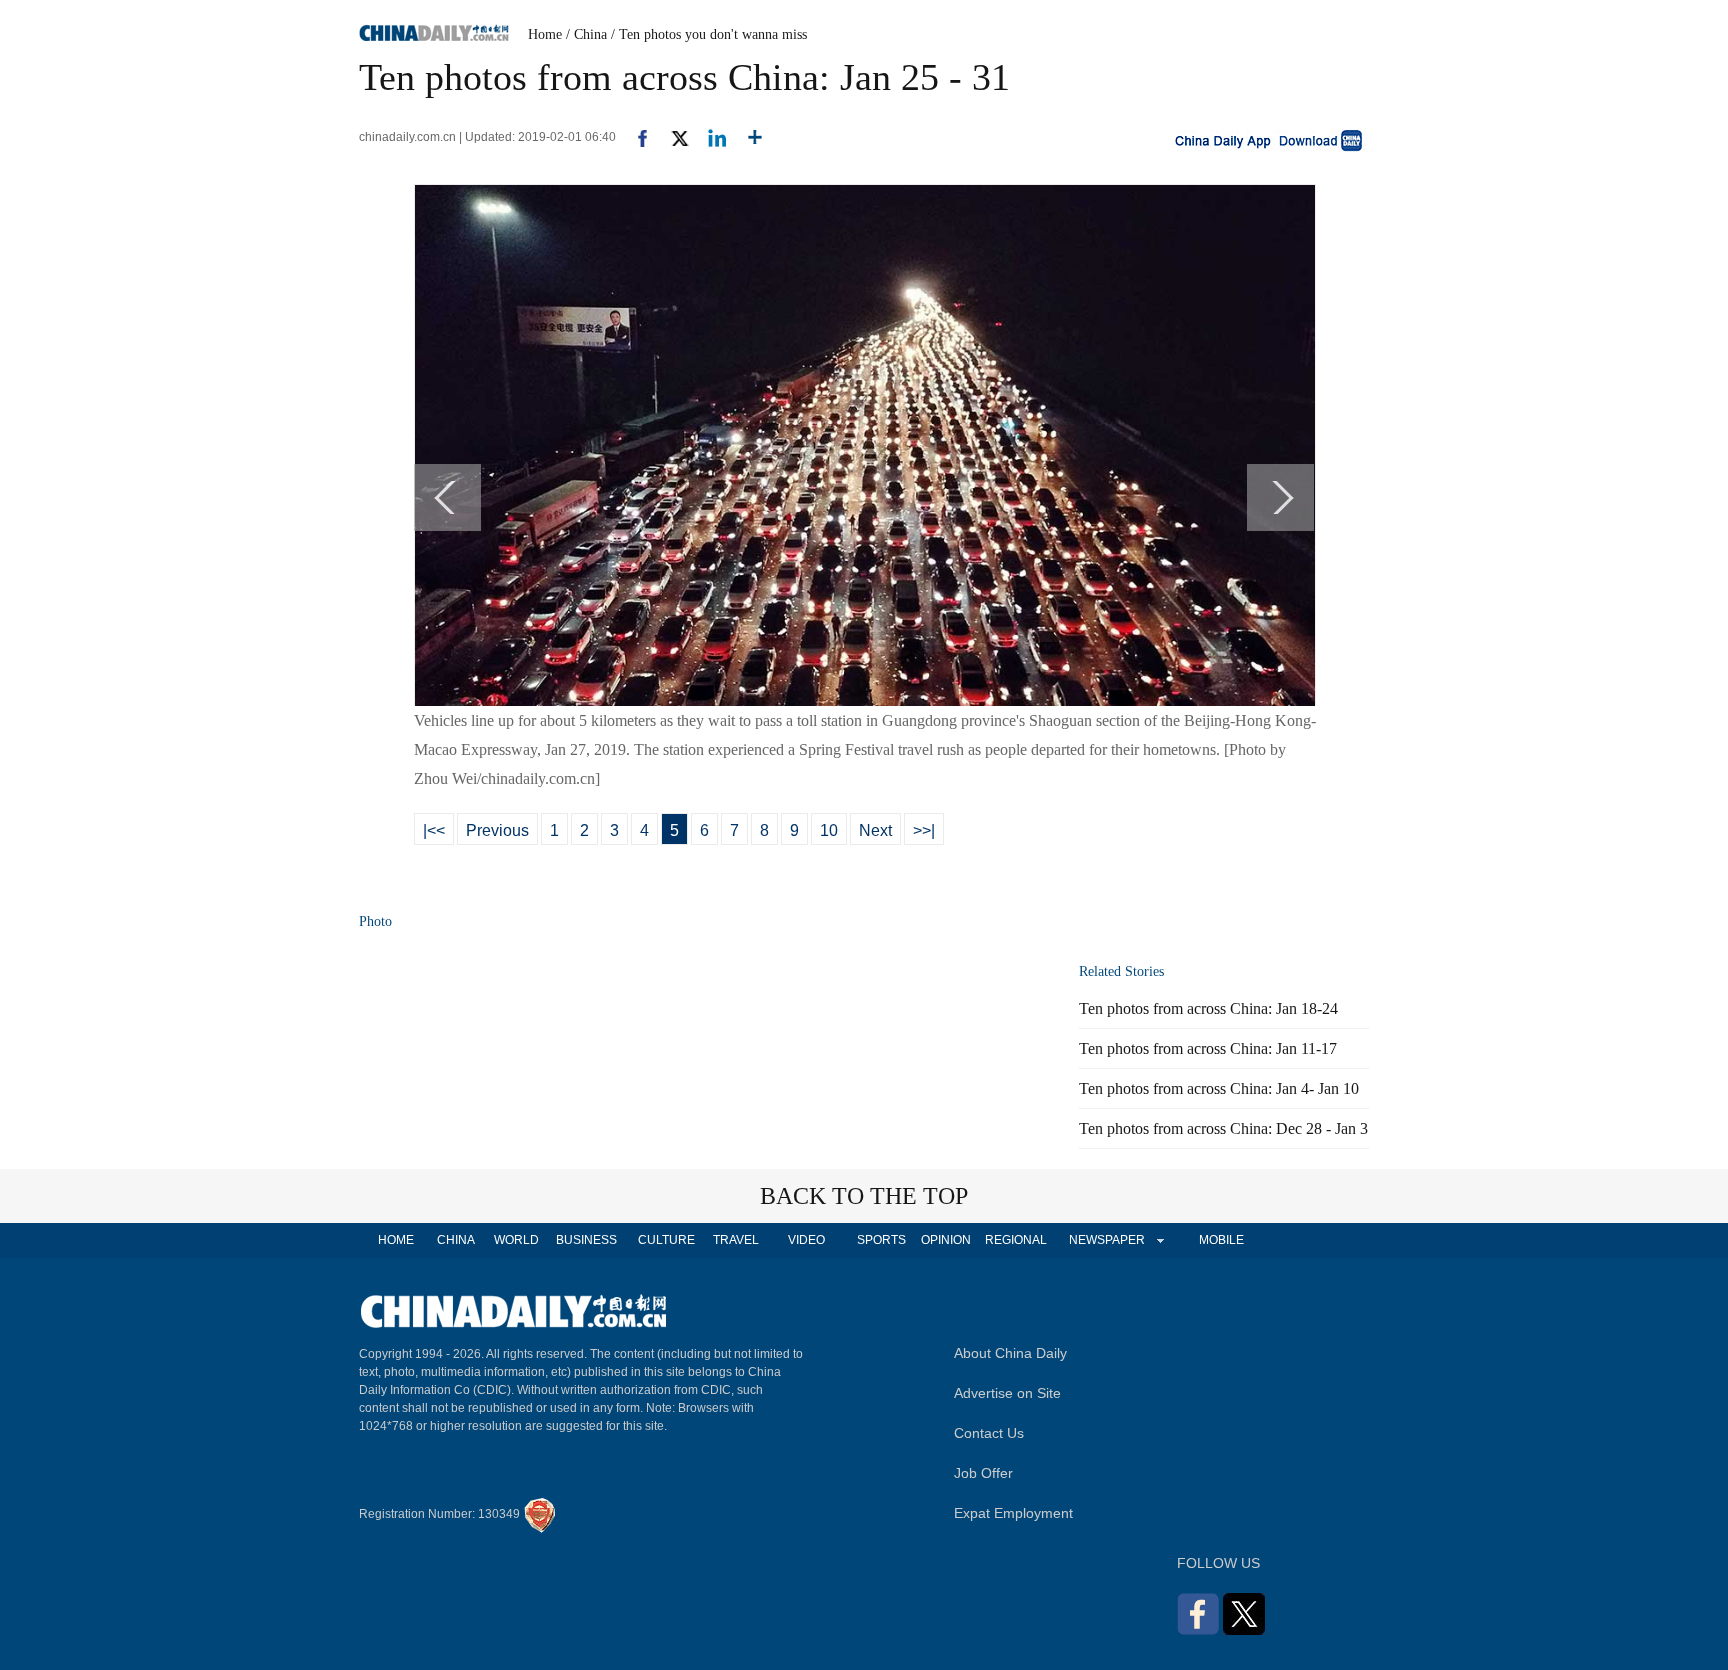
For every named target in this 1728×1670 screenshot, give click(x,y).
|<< (434, 830)
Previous (497, 830)
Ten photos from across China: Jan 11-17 (1208, 1048)
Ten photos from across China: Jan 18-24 (1208, 1008)
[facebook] (635, 137)
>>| (924, 830)
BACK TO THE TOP (864, 1196)
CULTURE (666, 1240)
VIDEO (806, 1240)
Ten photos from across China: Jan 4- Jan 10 (1219, 1088)
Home (545, 34)
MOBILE (1221, 1240)
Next (875, 830)
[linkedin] (709, 137)
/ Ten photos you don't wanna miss (709, 34)
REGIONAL (1016, 1240)
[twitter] (671, 137)
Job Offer (983, 1473)
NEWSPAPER (1106, 1240)
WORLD (516, 1240)
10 (829, 830)
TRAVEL (736, 1240)
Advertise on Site (1007, 1393)
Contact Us (989, 1433)
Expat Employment (1013, 1513)
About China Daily (1010, 1353)
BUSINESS (586, 1240)
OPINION (946, 1240)
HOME (396, 1240)
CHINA (456, 1240)
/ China (586, 34)
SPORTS (881, 1240)
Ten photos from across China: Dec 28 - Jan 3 (1223, 1128)
